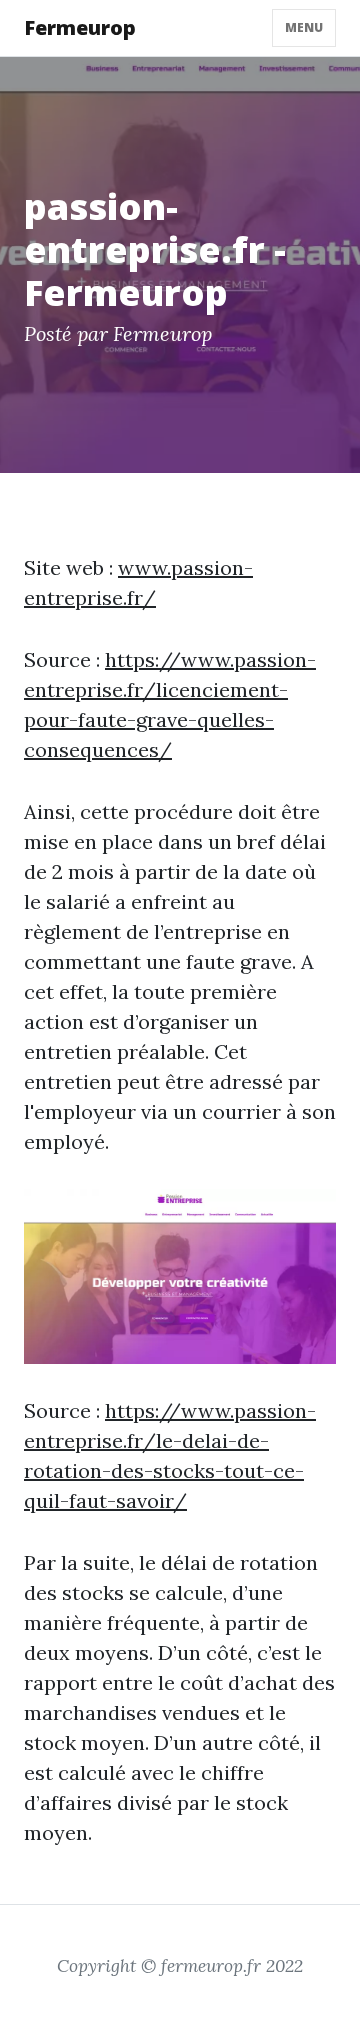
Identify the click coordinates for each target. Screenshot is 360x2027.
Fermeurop (80, 27)
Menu (304, 27)
